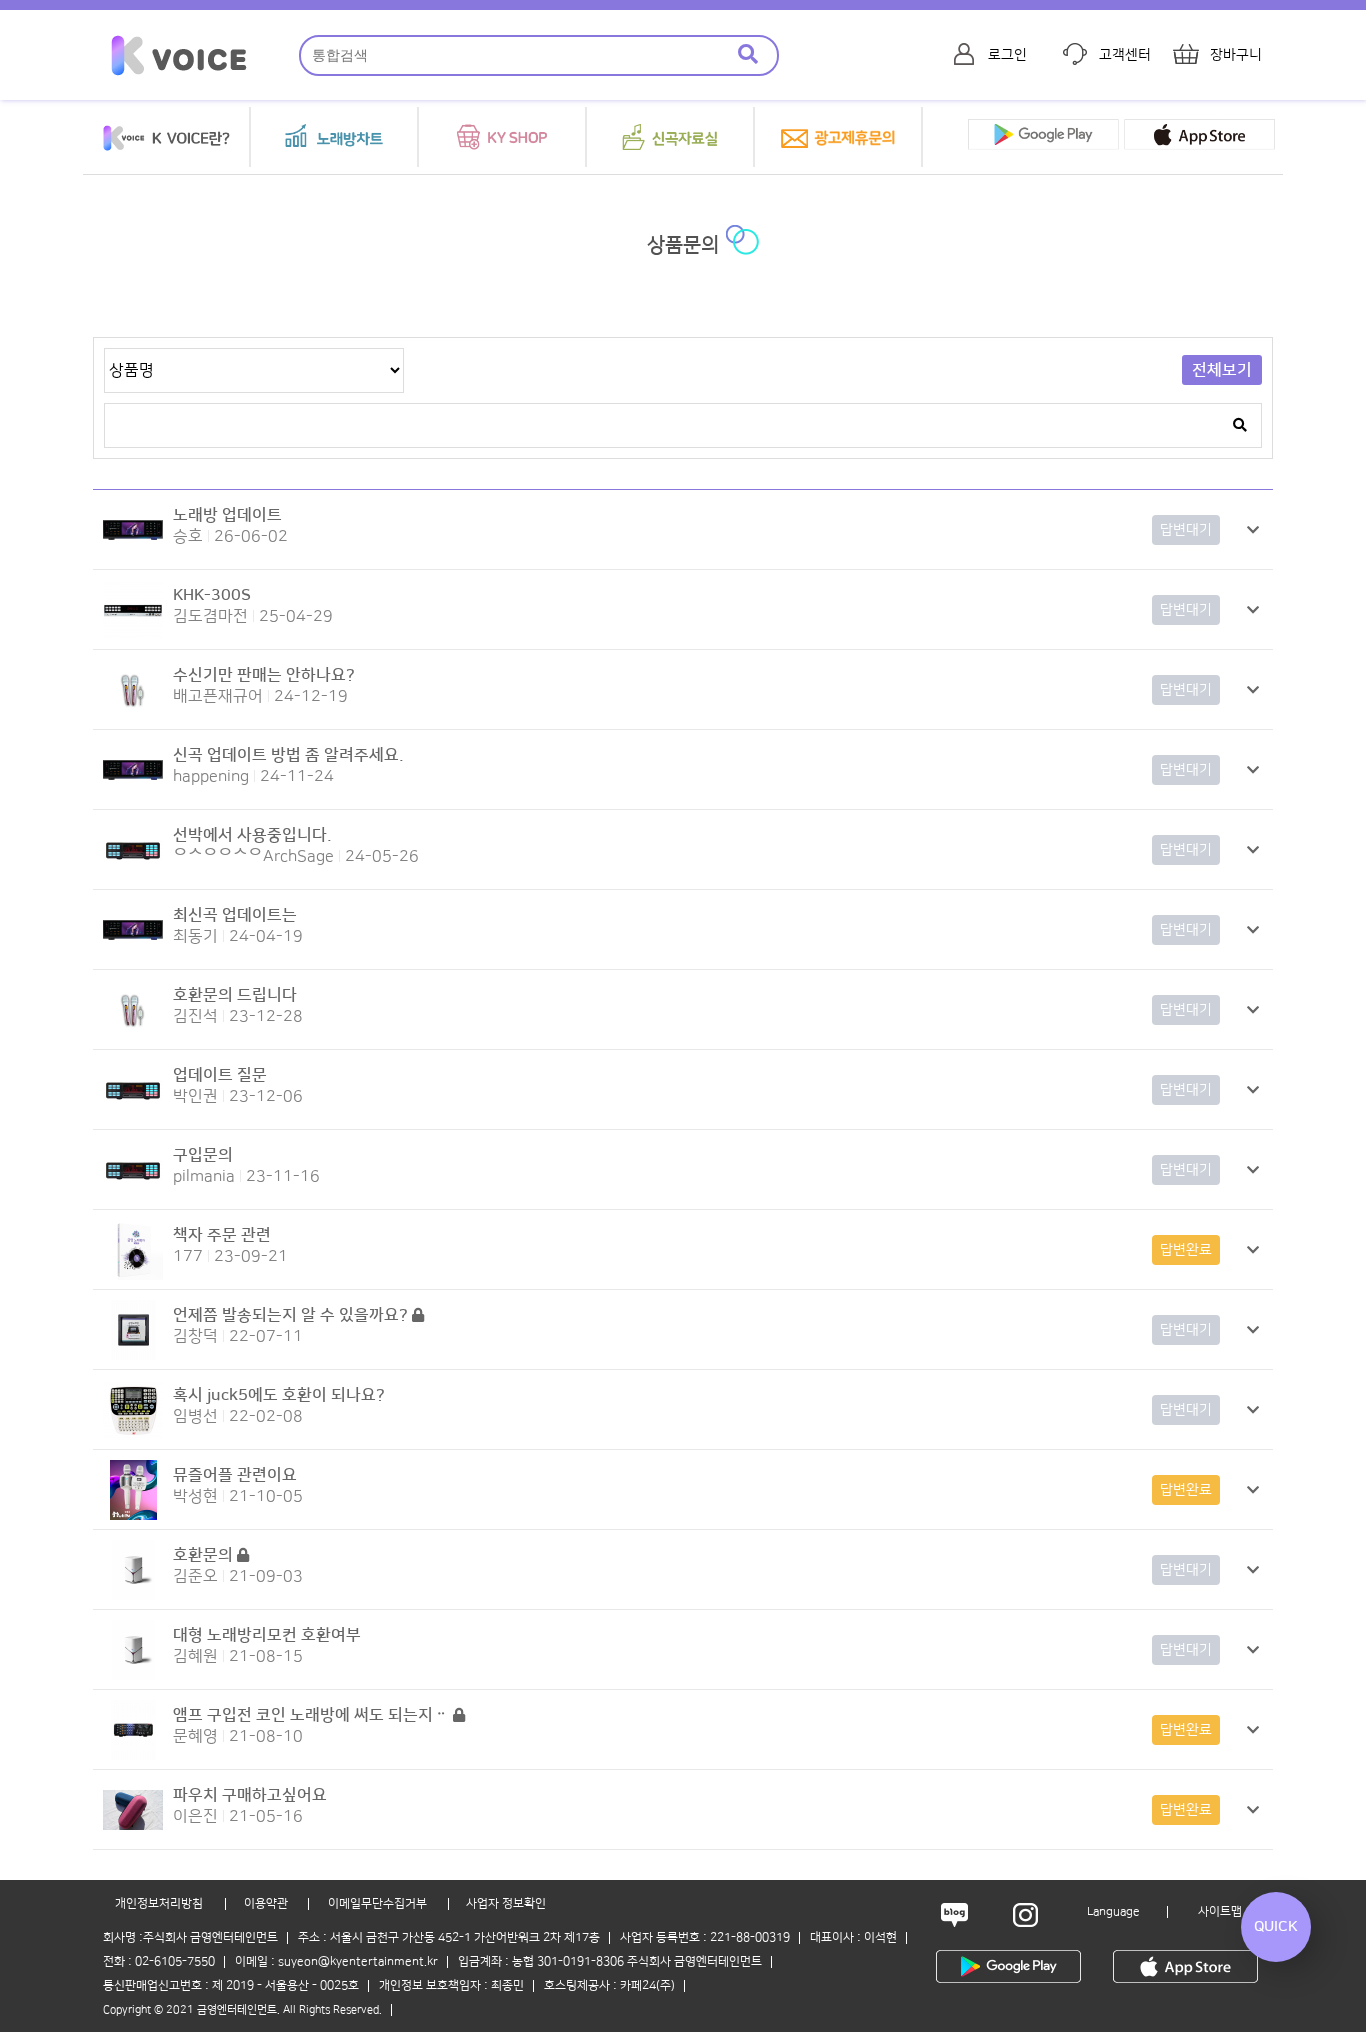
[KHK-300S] (133, 635)
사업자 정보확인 (506, 1903)
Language (1113, 1911)
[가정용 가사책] (133, 1275)
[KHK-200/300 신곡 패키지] (133, 1355)
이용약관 (266, 1903)
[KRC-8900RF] (133, 1435)
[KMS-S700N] (133, 875)
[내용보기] (1253, 530)
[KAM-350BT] (133, 1755)
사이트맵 (1220, 1911)
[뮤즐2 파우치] (133, 1835)
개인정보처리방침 (159, 1903)
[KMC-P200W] (133, 715)
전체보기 (1222, 370)
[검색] (748, 55)
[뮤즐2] (133, 1515)
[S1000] (133, 555)
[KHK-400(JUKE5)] (133, 1595)
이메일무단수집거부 (377, 1903)
